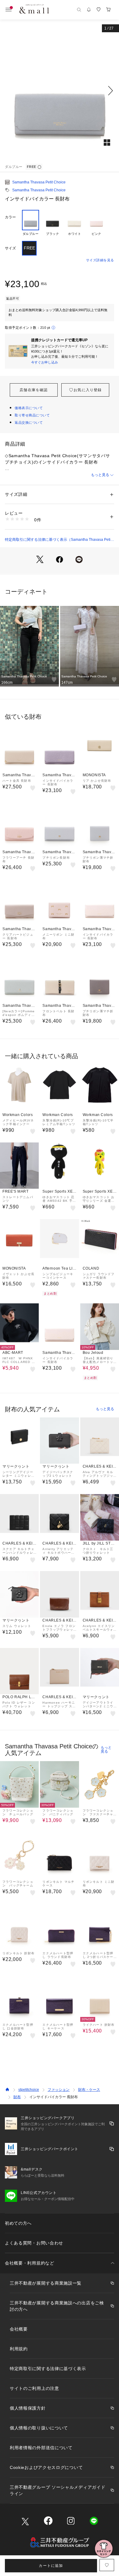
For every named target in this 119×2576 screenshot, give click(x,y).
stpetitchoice (29, 2090)
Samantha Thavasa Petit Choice (39, 182)
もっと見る (100, 475)
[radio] (31, 223)
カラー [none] (10, 217)
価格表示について (29, 408)
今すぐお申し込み (45, 362)
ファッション (59, 2090)
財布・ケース (89, 2090)
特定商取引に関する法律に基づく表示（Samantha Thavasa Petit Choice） (58, 540)
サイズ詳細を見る (100, 260)
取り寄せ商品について (32, 415)
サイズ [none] (10, 248)
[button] (60, 91)
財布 (17, 2097)
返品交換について (29, 422)
